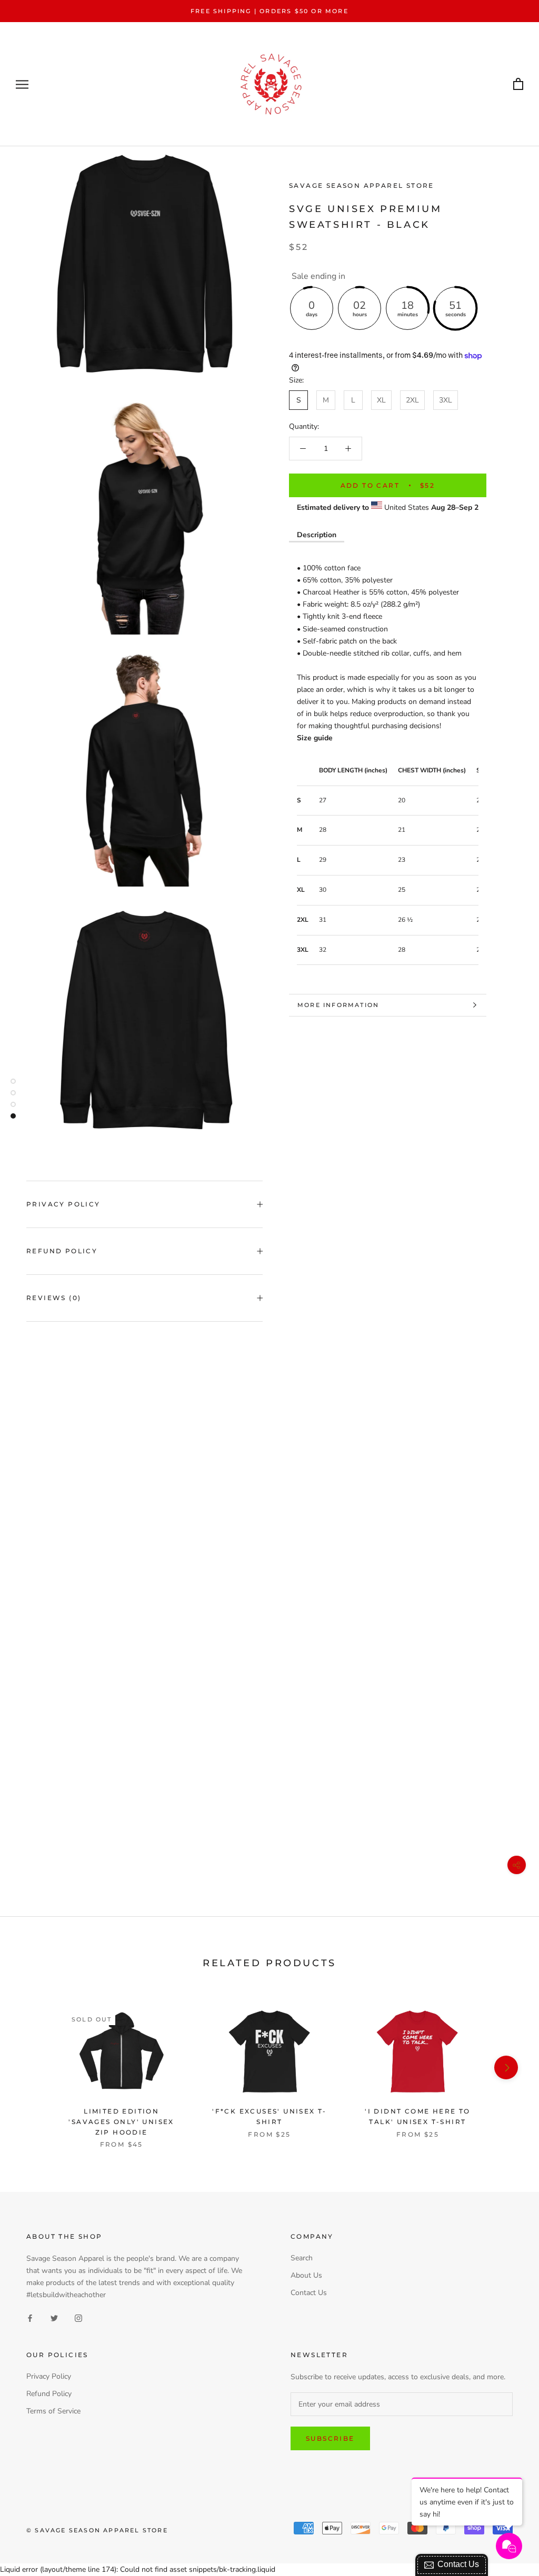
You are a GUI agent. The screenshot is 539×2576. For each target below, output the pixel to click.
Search (302, 2258)
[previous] (33, 2067)
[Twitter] (54, 2317)
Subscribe (330, 2438)
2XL (412, 400)
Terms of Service (53, 2411)
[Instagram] (78, 2317)
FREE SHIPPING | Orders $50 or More (269, 11)
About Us (306, 2275)
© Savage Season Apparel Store (97, 2530)
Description (317, 535)
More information (338, 1005)
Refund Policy (62, 1251)
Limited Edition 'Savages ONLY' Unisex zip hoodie (121, 2122)
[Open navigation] (22, 84)
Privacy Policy (63, 1204)
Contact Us (309, 2293)
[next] (506, 2067)
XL (381, 400)
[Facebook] (30, 2317)
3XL (446, 400)
